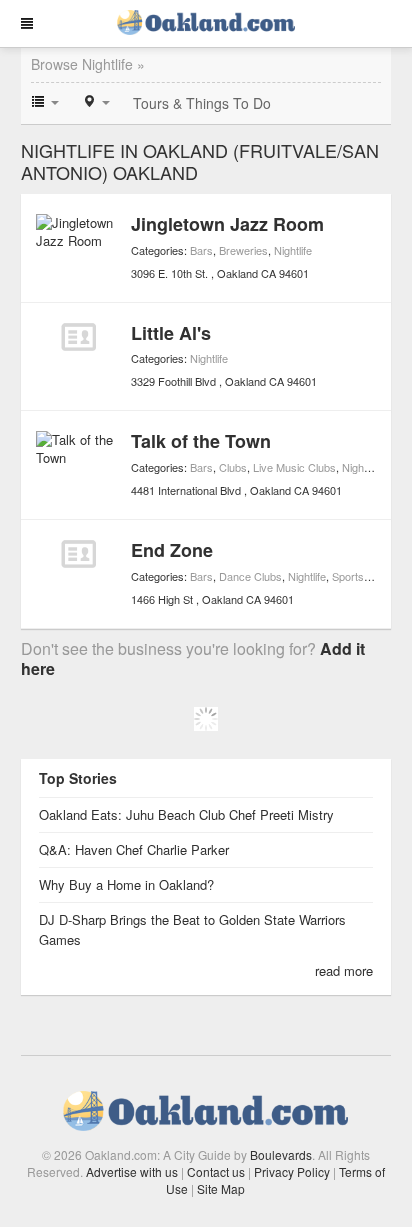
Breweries (243, 250)
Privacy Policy (292, 1171)
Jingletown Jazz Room (227, 224)
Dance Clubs (250, 576)
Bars (201, 250)
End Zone (172, 550)
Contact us (216, 1171)
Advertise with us (132, 1171)
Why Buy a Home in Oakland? (126, 884)
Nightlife (293, 250)
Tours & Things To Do (202, 103)
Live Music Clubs (294, 467)
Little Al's (171, 333)
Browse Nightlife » (88, 64)
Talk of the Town (201, 441)
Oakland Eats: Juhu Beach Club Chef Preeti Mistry (186, 814)
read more (344, 970)
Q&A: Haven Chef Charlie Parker (134, 849)
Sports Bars (361, 576)
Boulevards (281, 1154)
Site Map (221, 1188)
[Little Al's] (78, 337)
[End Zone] (78, 554)
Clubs (233, 467)
